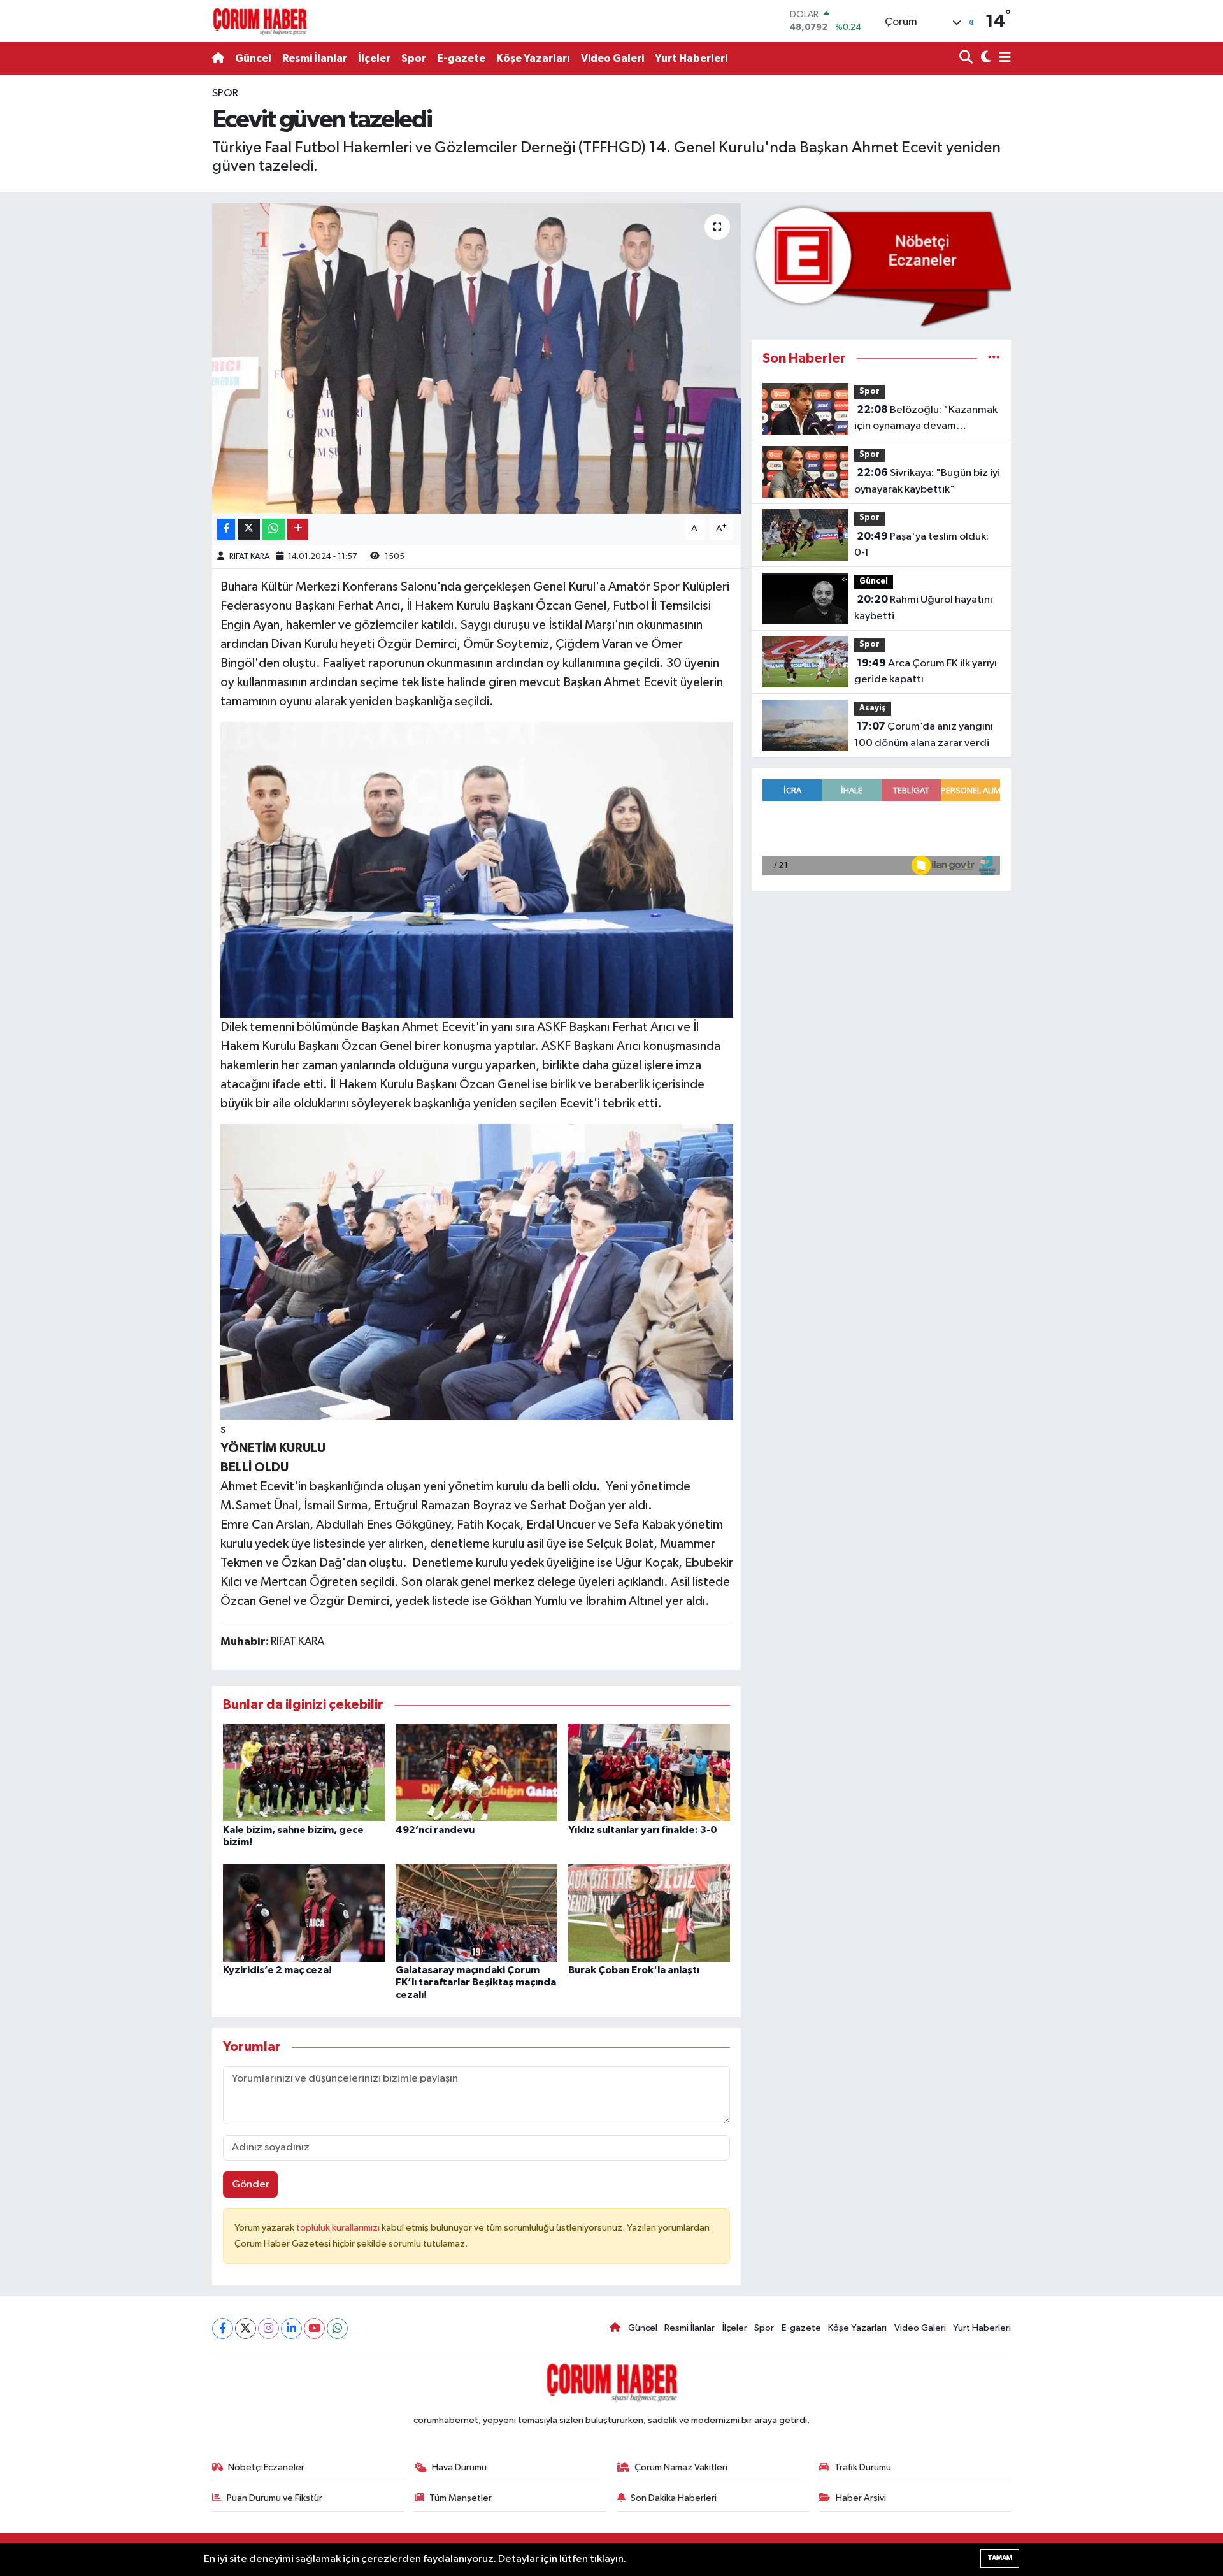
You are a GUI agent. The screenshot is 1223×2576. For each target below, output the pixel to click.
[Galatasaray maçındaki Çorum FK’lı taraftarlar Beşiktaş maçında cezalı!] (476, 1913)
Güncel (253, 58)
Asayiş (873, 708)
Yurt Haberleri (691, 58)
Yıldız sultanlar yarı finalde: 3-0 (643, 1830)
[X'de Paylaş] (249, 529)
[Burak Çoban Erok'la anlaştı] (649, 1913)
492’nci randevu (435, 1830)
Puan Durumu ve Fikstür (275, 2498)
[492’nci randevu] (476, 1772)
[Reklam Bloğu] (881, 265)
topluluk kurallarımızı (339, 2228)
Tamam (1000, 2558)
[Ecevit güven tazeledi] (477, 358)
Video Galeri (612, 58)
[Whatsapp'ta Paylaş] (274, 529)
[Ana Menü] (1003, 58)
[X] (246, 2328)
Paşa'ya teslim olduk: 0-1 (921, 545)
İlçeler (374, 58)
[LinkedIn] (291, 2328)
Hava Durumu (459, 2467)
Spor (414, 58)
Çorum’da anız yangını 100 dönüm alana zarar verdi (924, 735)
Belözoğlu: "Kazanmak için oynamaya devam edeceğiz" (926, 419)
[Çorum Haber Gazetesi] (260, 21)
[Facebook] (223, 2328)
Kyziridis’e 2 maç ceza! (277, 1970)
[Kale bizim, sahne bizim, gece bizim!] (304, 1772)
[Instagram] (268, 2328)
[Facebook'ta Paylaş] (226, 529)
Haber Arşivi (861, 2498)
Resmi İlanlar (315, 58)
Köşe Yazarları (533, 58)
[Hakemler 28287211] (477, 1271)
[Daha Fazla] (298, 529)
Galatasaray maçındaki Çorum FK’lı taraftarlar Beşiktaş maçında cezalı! (476, 1982)
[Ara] (967, 58)
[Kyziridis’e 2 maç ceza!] (304, 1913)
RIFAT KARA (249, 557)
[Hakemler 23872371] (477, 869)
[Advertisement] (156, 277)
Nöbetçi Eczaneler (266, 2467)
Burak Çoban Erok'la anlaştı (634, 1970)
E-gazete (461, 58)
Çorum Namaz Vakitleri (681, 2467)
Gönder (251, 2184)
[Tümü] (994, 358)
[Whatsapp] (337, 2328)
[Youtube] (314, 2328)
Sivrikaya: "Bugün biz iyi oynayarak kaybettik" (927, 481)
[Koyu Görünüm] (984, 58)
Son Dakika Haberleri (674, 2498)
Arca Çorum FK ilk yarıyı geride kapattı (926, 672)
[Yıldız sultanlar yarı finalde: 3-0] (649, 1772)
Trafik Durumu (863, 2467)
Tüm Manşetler (461, 2498)
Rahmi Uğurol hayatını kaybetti (923, 608)
